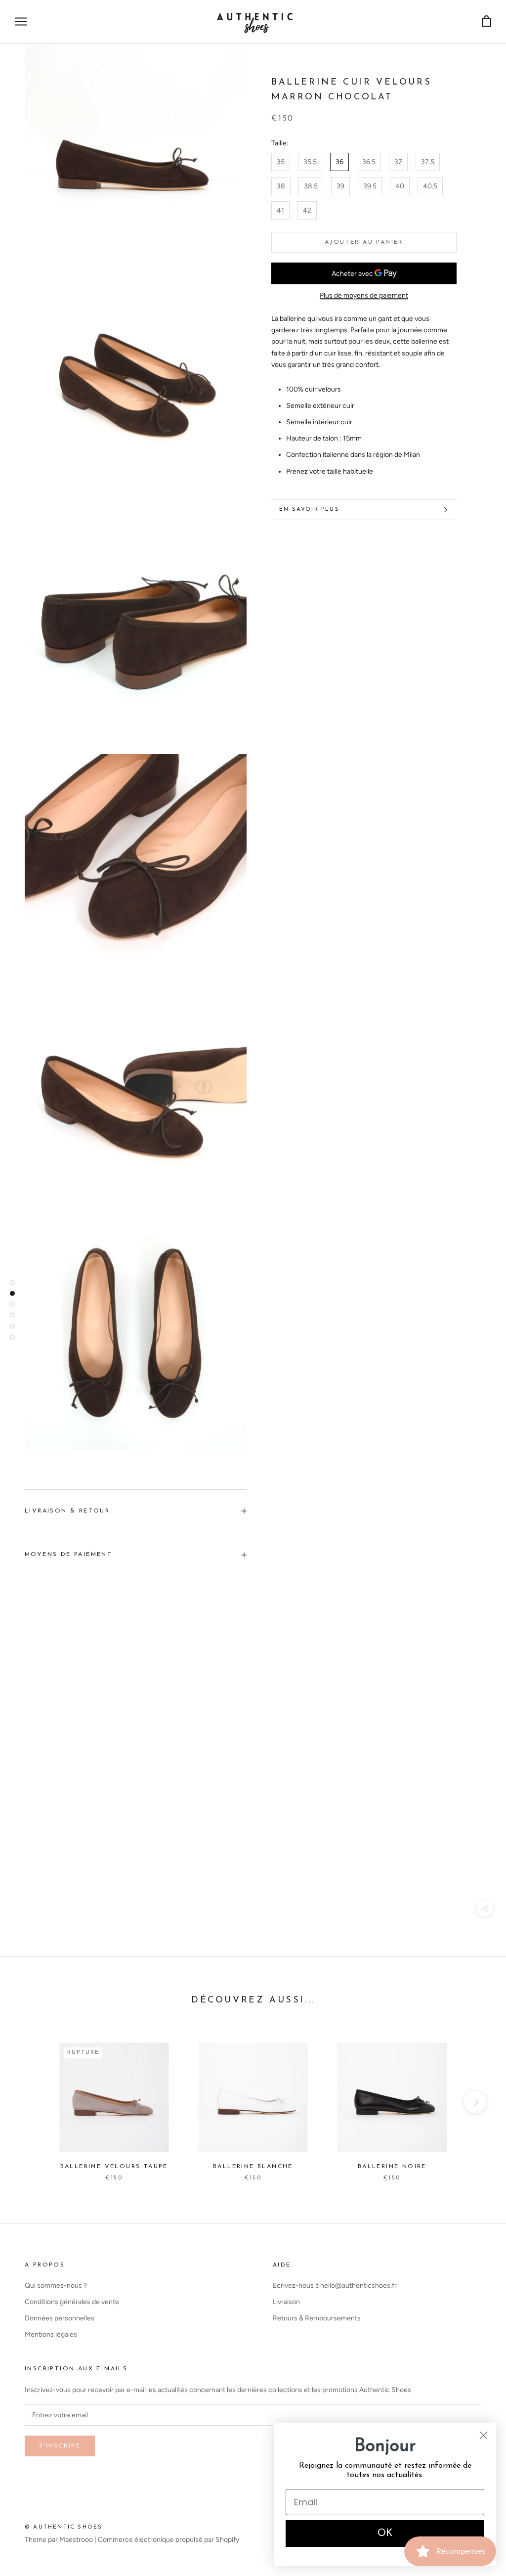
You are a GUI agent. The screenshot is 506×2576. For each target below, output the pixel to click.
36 (339, 162)
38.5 (311, 186)
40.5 (430, 186)
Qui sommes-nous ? (56, 2286)
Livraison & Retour (67, 1511)
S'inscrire (60, 2446)
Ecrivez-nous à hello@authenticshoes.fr (335, 2286)
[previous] (31, 2102)
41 (280, 210)
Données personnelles (60, 2318)
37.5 (428, 162)
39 (340, 186)
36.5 (369, 162)
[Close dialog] (484, 2435)
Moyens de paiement (68, 1554)
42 (307, 210)
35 (281, 162)
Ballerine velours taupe (114, 2167)
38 (281, 186)
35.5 (310, 162)
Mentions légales (51, 2334)
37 (398, 162)
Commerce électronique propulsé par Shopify (169, 2540)
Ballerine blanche (253, 2167)
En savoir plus (309, 510)
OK (385, 2533)
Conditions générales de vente (72, 2302)
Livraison (286, 2302)
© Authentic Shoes (63, 2527)
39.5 (370, 186)
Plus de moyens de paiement (364, 295)
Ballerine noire (392, 2167)
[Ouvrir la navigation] (21, 22)
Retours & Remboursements (317, 2318)
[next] (475, 2102)
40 (400, 186)
